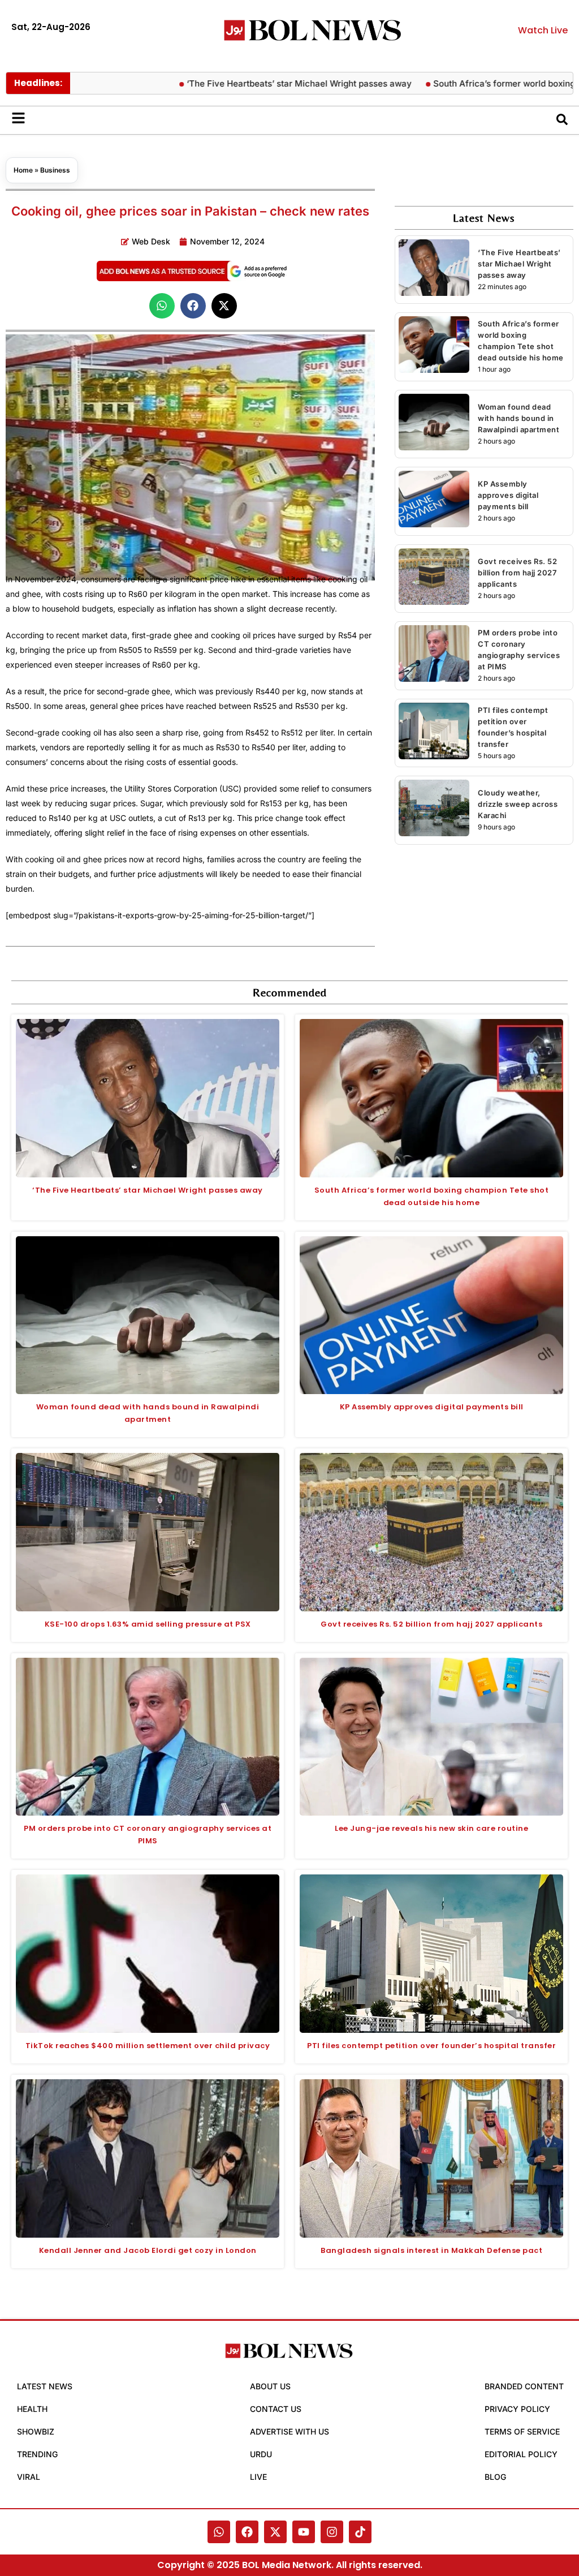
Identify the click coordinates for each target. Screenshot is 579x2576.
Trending (37, 2454)
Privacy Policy (517, 2409)
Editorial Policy (521, 2454)
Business (55, 170)
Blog (495, 2477)
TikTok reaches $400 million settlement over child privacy (148, 2046)
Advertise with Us (289, 2431)
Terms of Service (522, 2431)
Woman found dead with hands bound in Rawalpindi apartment (518, 418)
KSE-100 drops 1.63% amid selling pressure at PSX (148, 1624)
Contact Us (276, 2409)
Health (32, 2409)
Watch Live (543, 30)
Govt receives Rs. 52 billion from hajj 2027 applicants (517, 573)
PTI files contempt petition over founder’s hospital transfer (431, 2046)
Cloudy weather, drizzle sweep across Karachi (518, 804)
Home (23, 170)
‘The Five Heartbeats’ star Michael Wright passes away (255, 83)
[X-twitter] (275, 2532)
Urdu (261, 2454)
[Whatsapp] (219, 2532)
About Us (270, 2386)
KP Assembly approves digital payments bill (508, 495)
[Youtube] (304, 2532)
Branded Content (524, 2386)
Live (258, 2477)
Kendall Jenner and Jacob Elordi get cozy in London (148, 2250)
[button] (162, 306)
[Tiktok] (360, 2532)
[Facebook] (247, 2532)
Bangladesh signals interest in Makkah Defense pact (431, 2250)
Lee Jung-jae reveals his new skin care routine (431, 1828)
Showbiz (36, 2431)
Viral (29, 2477)
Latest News (45, 2386)
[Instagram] (332, 2532)
